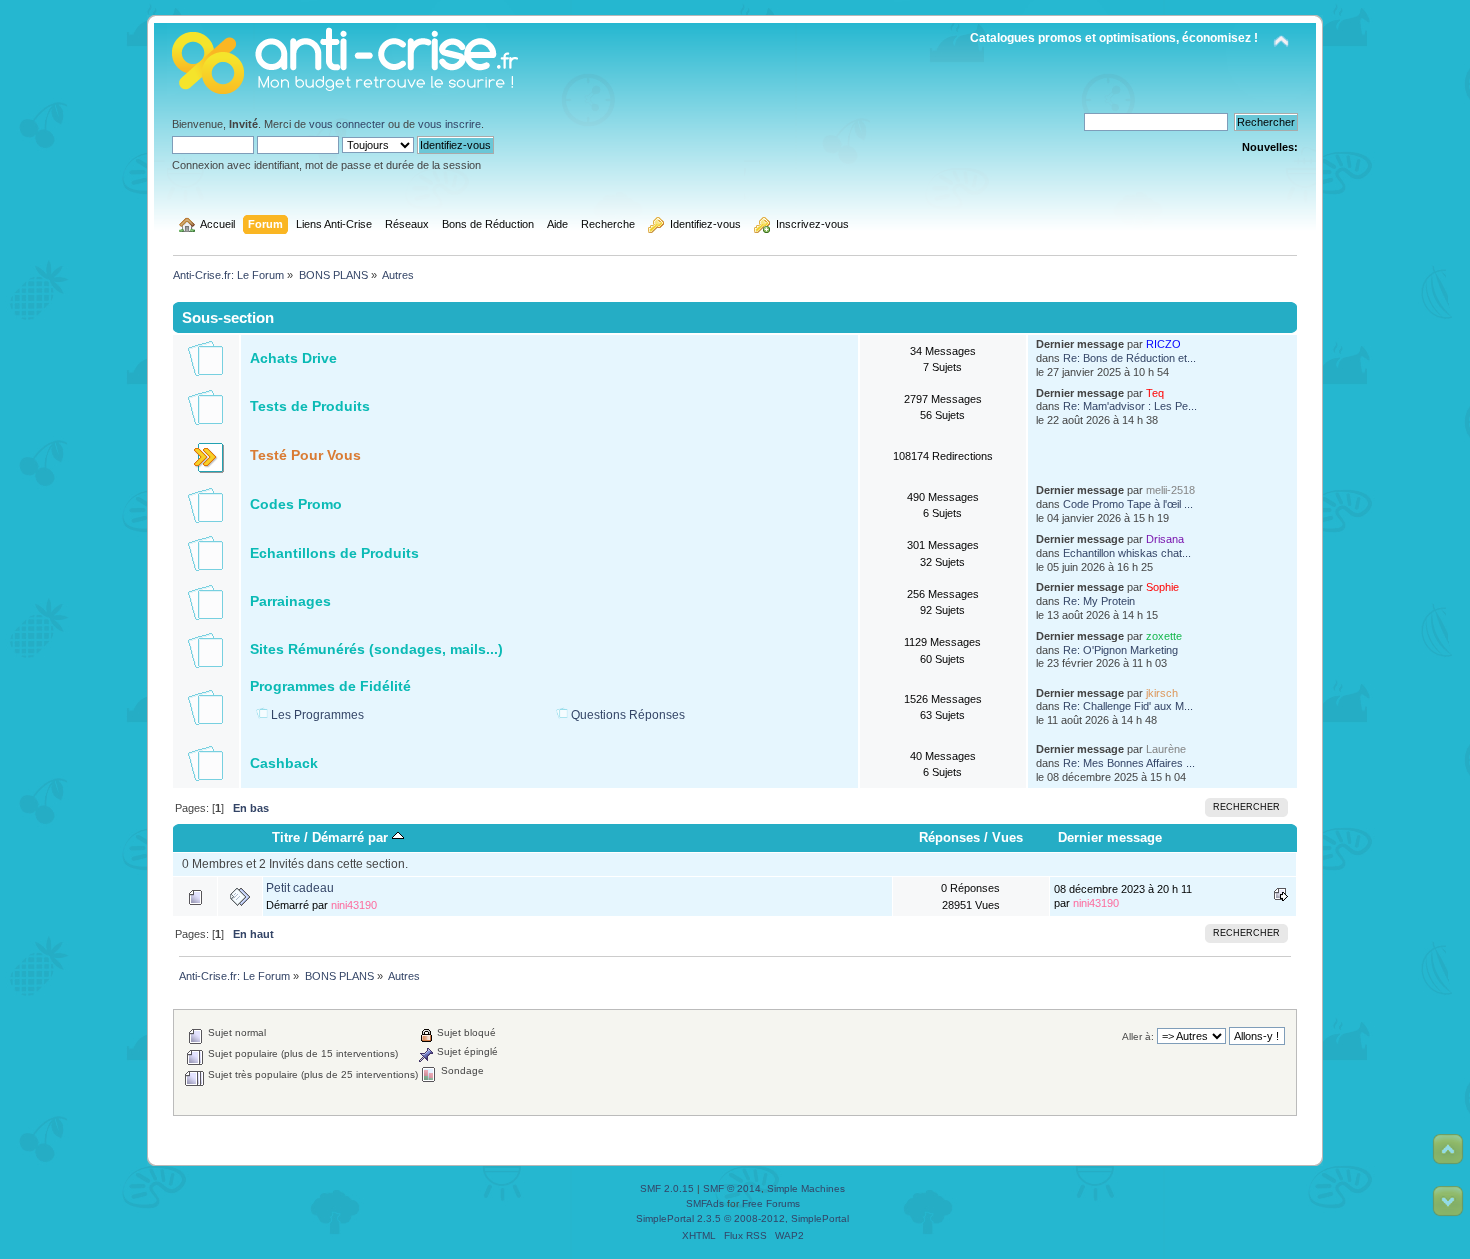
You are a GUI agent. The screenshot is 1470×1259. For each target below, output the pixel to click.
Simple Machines (806, 1188)
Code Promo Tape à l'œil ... (1128, 504)
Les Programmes (317, 715)
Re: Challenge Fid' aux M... (1128, 706)
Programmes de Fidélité (330, 686)
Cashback (284, 763)
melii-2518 (1170, 490)
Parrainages (290, 601)
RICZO (1163, 344)
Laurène (1166, 749)
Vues (1007, 837)
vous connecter (347, 124)
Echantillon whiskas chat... (1127, 553)
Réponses (949, 837)
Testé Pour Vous (305, 455)
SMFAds (705, 1203)
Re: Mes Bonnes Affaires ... (1129, 763)
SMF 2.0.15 (667, 1188)
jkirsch (1162, 693)
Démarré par (352, 837)
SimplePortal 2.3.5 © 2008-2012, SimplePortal (742, 1218)
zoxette (1164, 636)
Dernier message (1110, 837)
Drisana (1165, 539)
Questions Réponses (628, 715)
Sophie (1162, 587)
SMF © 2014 (732, 1188)
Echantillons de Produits (334, 553)
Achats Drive (293, 358)
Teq (1155, 393)
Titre (286, 837)
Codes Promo (296, 504)
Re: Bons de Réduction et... (1129, 358)
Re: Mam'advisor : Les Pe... (1130, 406)
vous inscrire (449, 124)
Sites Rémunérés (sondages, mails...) (376, 649)
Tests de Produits (310, 406)
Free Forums (771, 1203)
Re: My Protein (1099, 601)
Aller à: (1138, 1036)
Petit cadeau (300, 888)
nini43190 (354, 905)
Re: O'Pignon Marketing (1120, 650)
